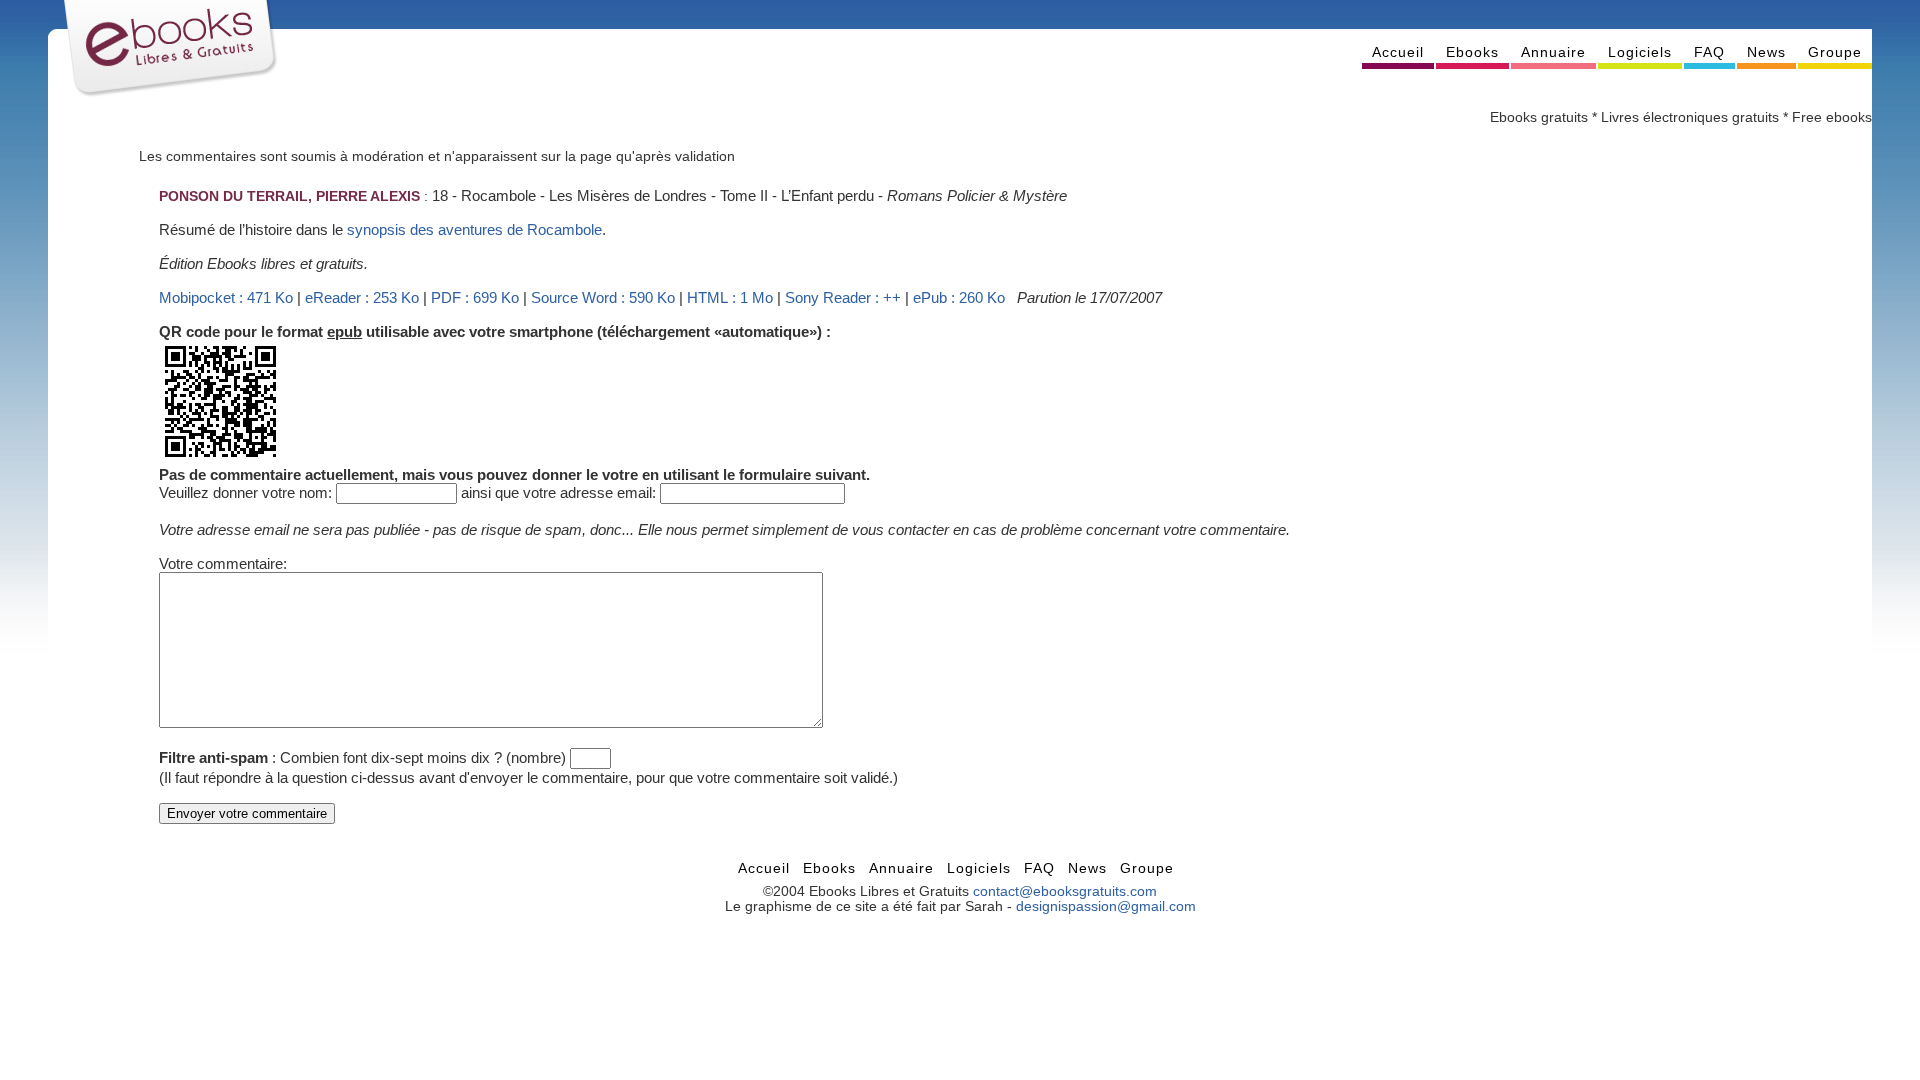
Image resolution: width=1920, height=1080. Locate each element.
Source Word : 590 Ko (603, 297)
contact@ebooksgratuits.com (1065, 891)
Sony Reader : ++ (843, 297)
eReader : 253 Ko (362, 297)
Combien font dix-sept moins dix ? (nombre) (423, 757)
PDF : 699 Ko (475, 297)
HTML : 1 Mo (730, 297)
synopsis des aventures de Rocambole (474, 229)
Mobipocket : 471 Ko (226, 297)
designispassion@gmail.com (1106, 906)
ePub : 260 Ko (959, 297)
